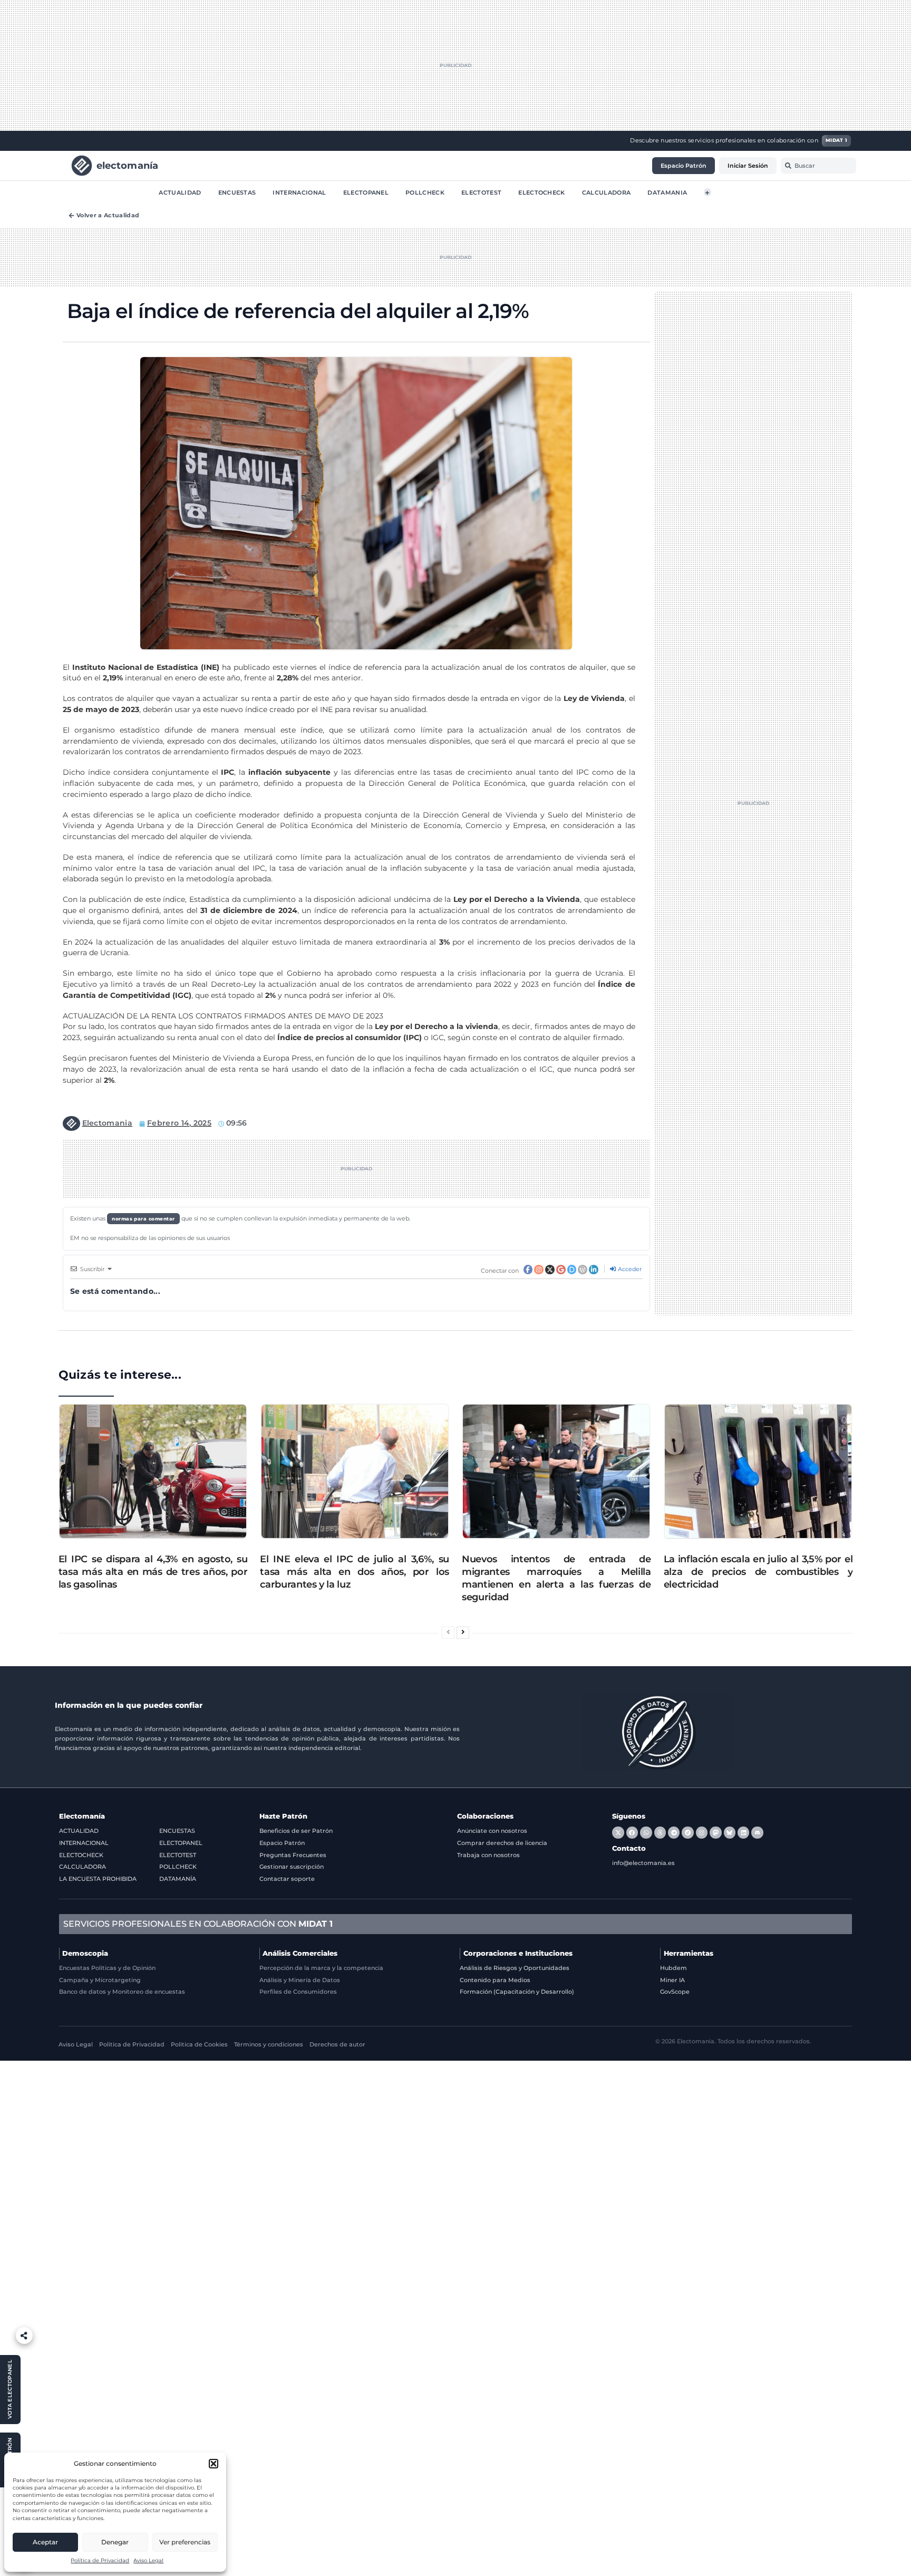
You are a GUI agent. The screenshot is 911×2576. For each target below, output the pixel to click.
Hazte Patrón (283, 1816)
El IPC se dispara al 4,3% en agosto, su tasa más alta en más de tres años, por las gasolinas (153, 1571)
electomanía (128, 165)
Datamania (667, 192)
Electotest (481, 192)
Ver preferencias (185, 2542)
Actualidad (180, 192)
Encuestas (237, 192)
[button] (214, 2464)
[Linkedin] (743, 1832)
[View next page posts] (463, 1633)
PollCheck (425, 192)
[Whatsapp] (646, 1832)
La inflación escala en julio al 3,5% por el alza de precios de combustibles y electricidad (758, 1571)
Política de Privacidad (100, 2560)
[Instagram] (702, 1832)
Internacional (299, 192)
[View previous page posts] (448, 1633)
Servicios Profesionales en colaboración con (198, 1924)
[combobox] (818, 166)
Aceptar (45, 2542)
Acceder (629, 1269)
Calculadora (607, 192)
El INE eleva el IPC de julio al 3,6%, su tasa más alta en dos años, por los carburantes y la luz (355, 1571)
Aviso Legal (148, 2560)
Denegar (115, 2542)
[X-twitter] (618, 1832)
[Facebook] (632, 1832)
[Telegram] (674, 1832)
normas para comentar (143, 1219)
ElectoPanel (366, 192)
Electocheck (542, 192)
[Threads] (660, 1832)
